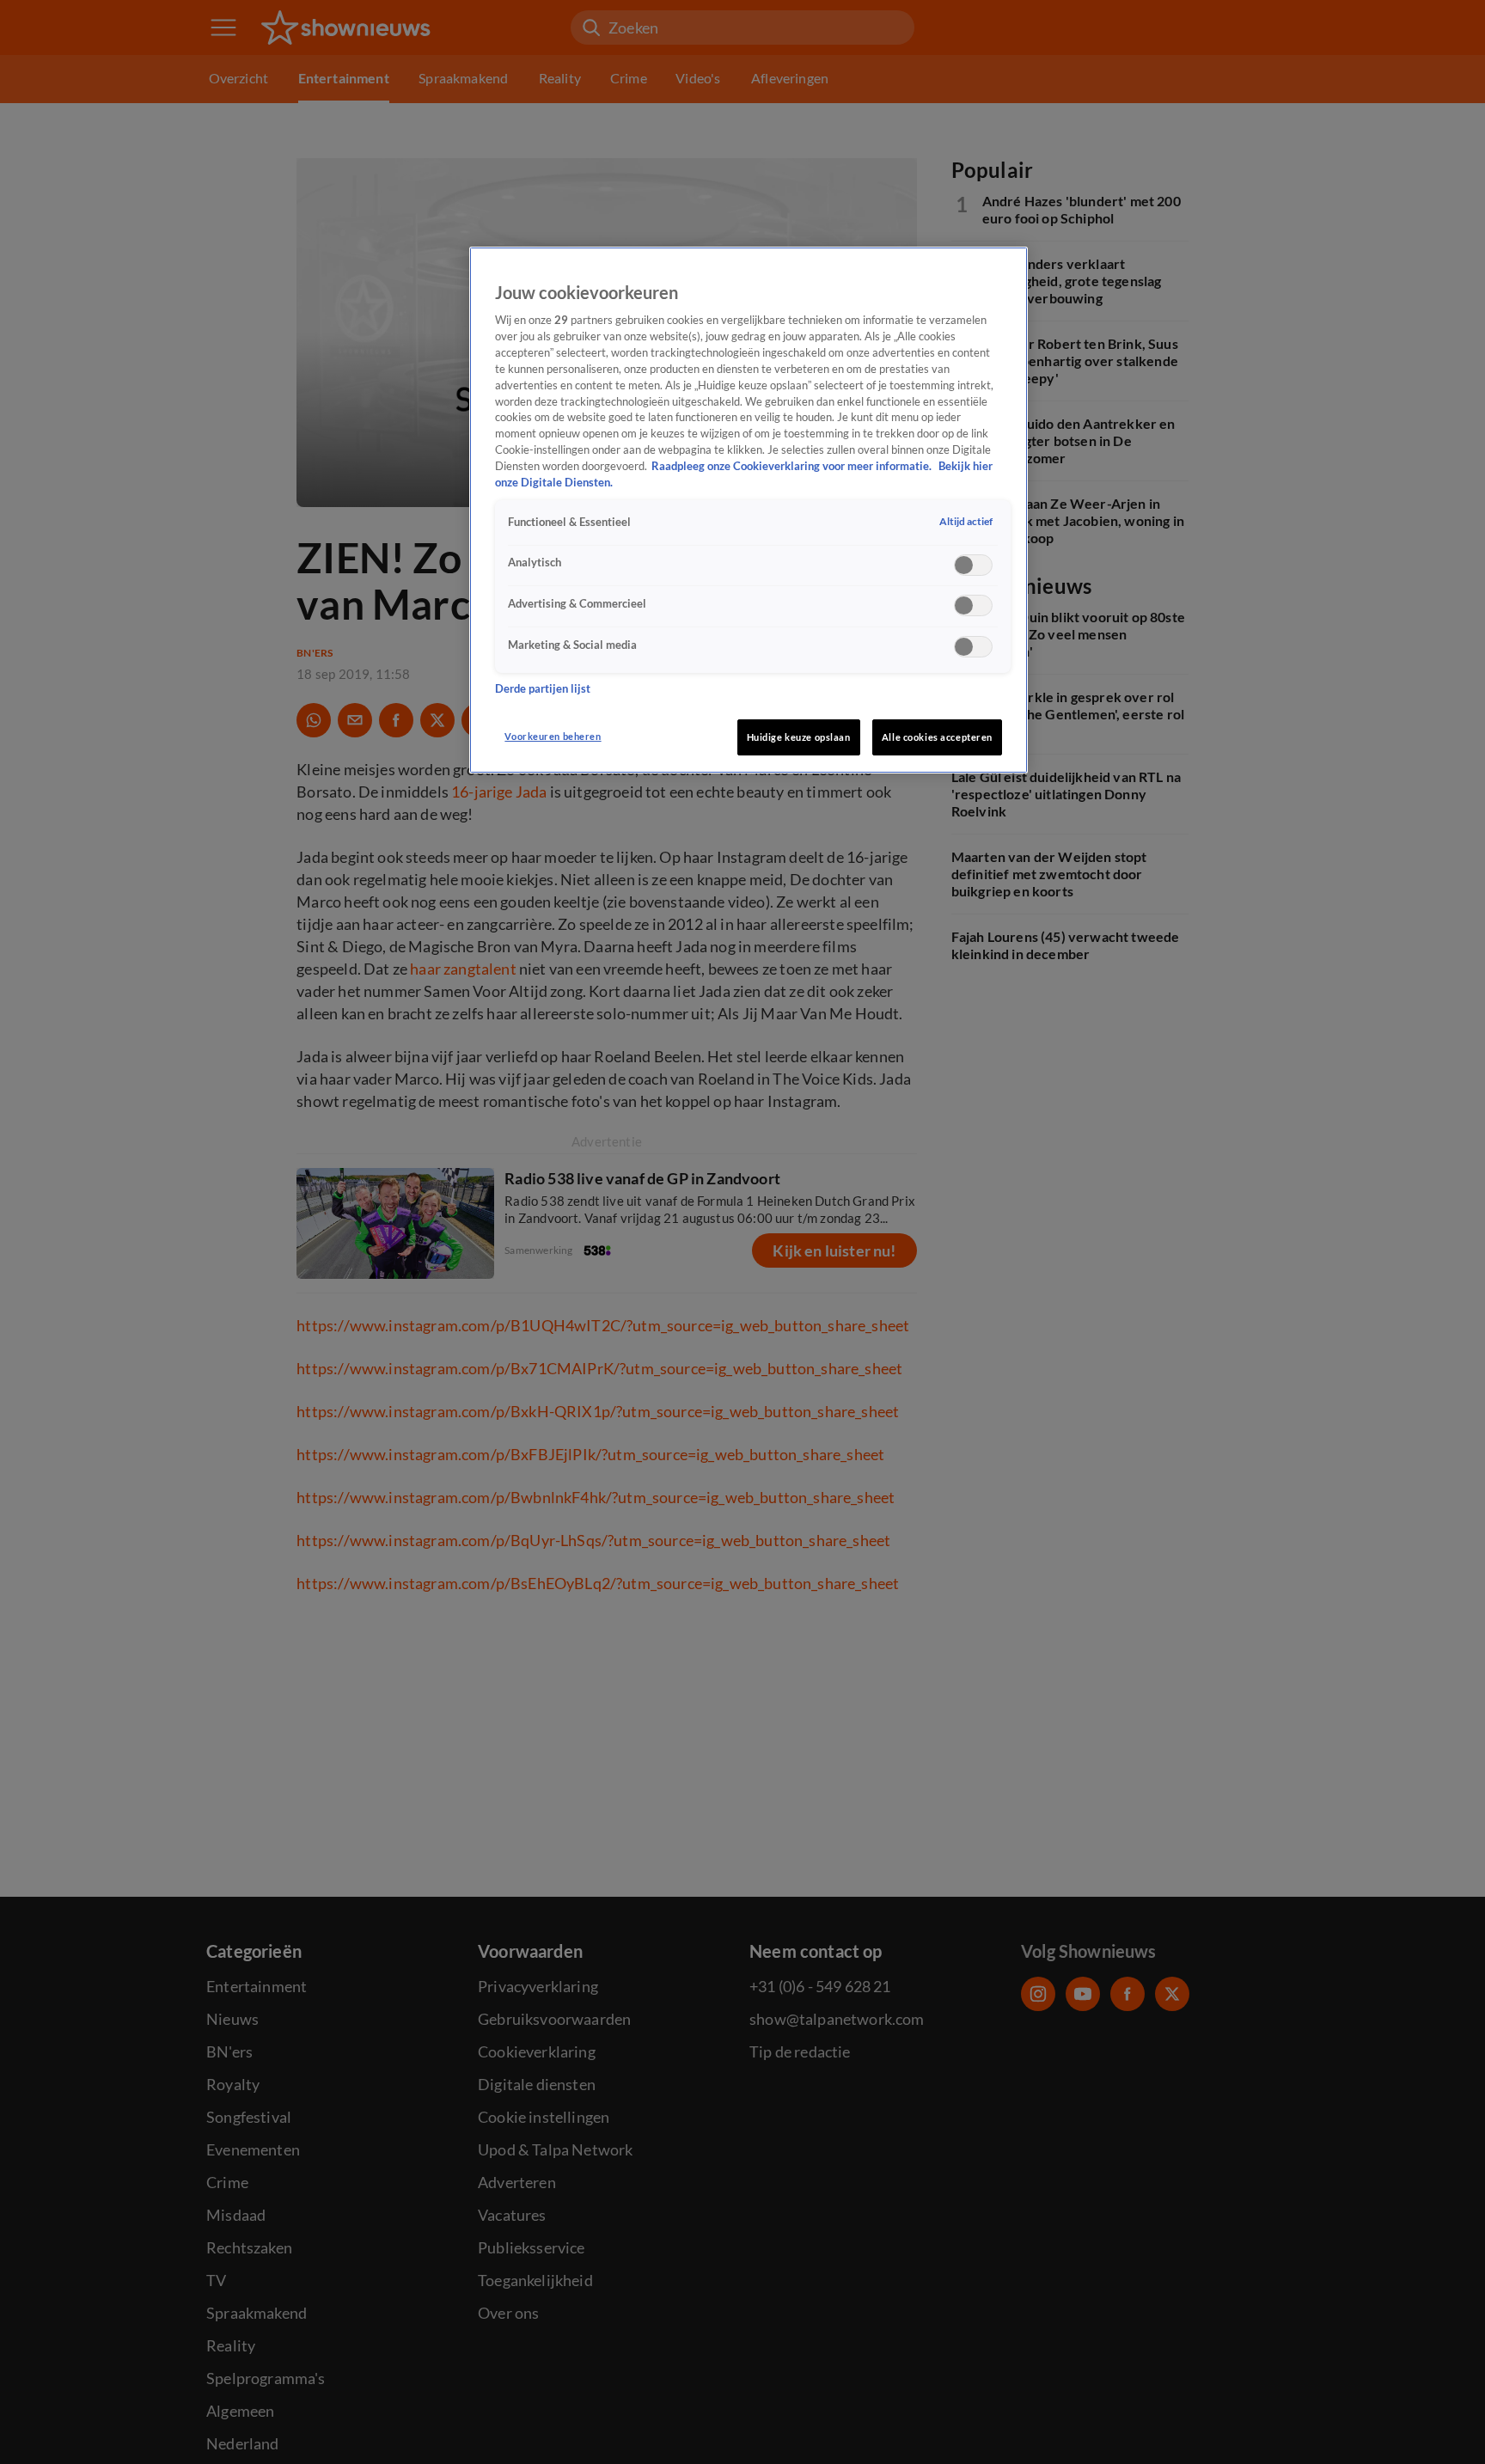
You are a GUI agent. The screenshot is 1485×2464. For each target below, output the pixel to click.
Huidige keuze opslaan (799, 737)
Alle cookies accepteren (937, 737)
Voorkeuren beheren (553, 736)
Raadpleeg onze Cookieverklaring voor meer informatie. (793, 466)
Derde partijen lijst (543, 689)
